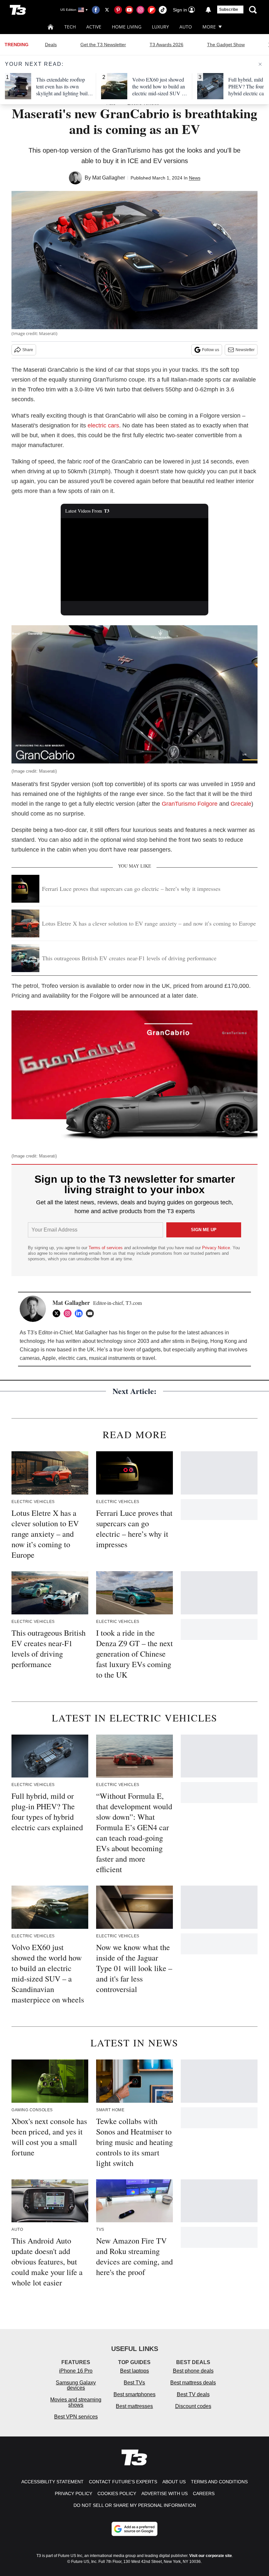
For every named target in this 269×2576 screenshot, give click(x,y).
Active (94, 27)
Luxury (160, 27)
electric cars (103, 425)
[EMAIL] (92, 1313)
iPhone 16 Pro (76, 2371)
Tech (70, 27)
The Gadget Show (226, 45)
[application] (134, 560)
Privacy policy (73, 2493)
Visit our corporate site (211, 2556)
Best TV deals (193, 2394)
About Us (174, 2482)
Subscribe (229, 9)
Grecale (241, 804)
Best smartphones (134, 2394)
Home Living (127, 27)
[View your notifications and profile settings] (208, 10)
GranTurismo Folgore (190, 804)
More (209, 27)
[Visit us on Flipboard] (152, 10)
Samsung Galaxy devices (76, 2385)
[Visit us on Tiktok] (163, 10)
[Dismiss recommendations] (260, 64)
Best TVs (134, 2383)
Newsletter (245, 350)
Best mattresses (134, 2406)
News (195, 178)
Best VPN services (76, 2417)
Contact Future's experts (123, 2482)
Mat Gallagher (109, 178)
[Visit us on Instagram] (140, 10)
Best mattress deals (193, 2383)
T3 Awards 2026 (166, 45)
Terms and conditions (219, 2482)
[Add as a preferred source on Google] (134, 2529)
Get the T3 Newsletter (103, 45)
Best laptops (134, 2371)
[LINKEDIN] (80, 1313)
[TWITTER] (58, 1313)
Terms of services (106, 1248)
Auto (186, 27)
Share (28, 350)
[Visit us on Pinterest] (118, 10)
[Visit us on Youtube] (129, 10)
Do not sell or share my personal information (135, 2505)
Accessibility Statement (52, 2482)
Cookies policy (117, 2493)
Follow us (211, 350)
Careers (204, 2493)
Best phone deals (193, 2371)
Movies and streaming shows (76, 2402)
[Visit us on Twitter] (107, 10)
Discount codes (193, 2406)
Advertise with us (165, 2493)
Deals (51, 45)
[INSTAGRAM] (69, 1313)
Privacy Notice (216, 1248)
